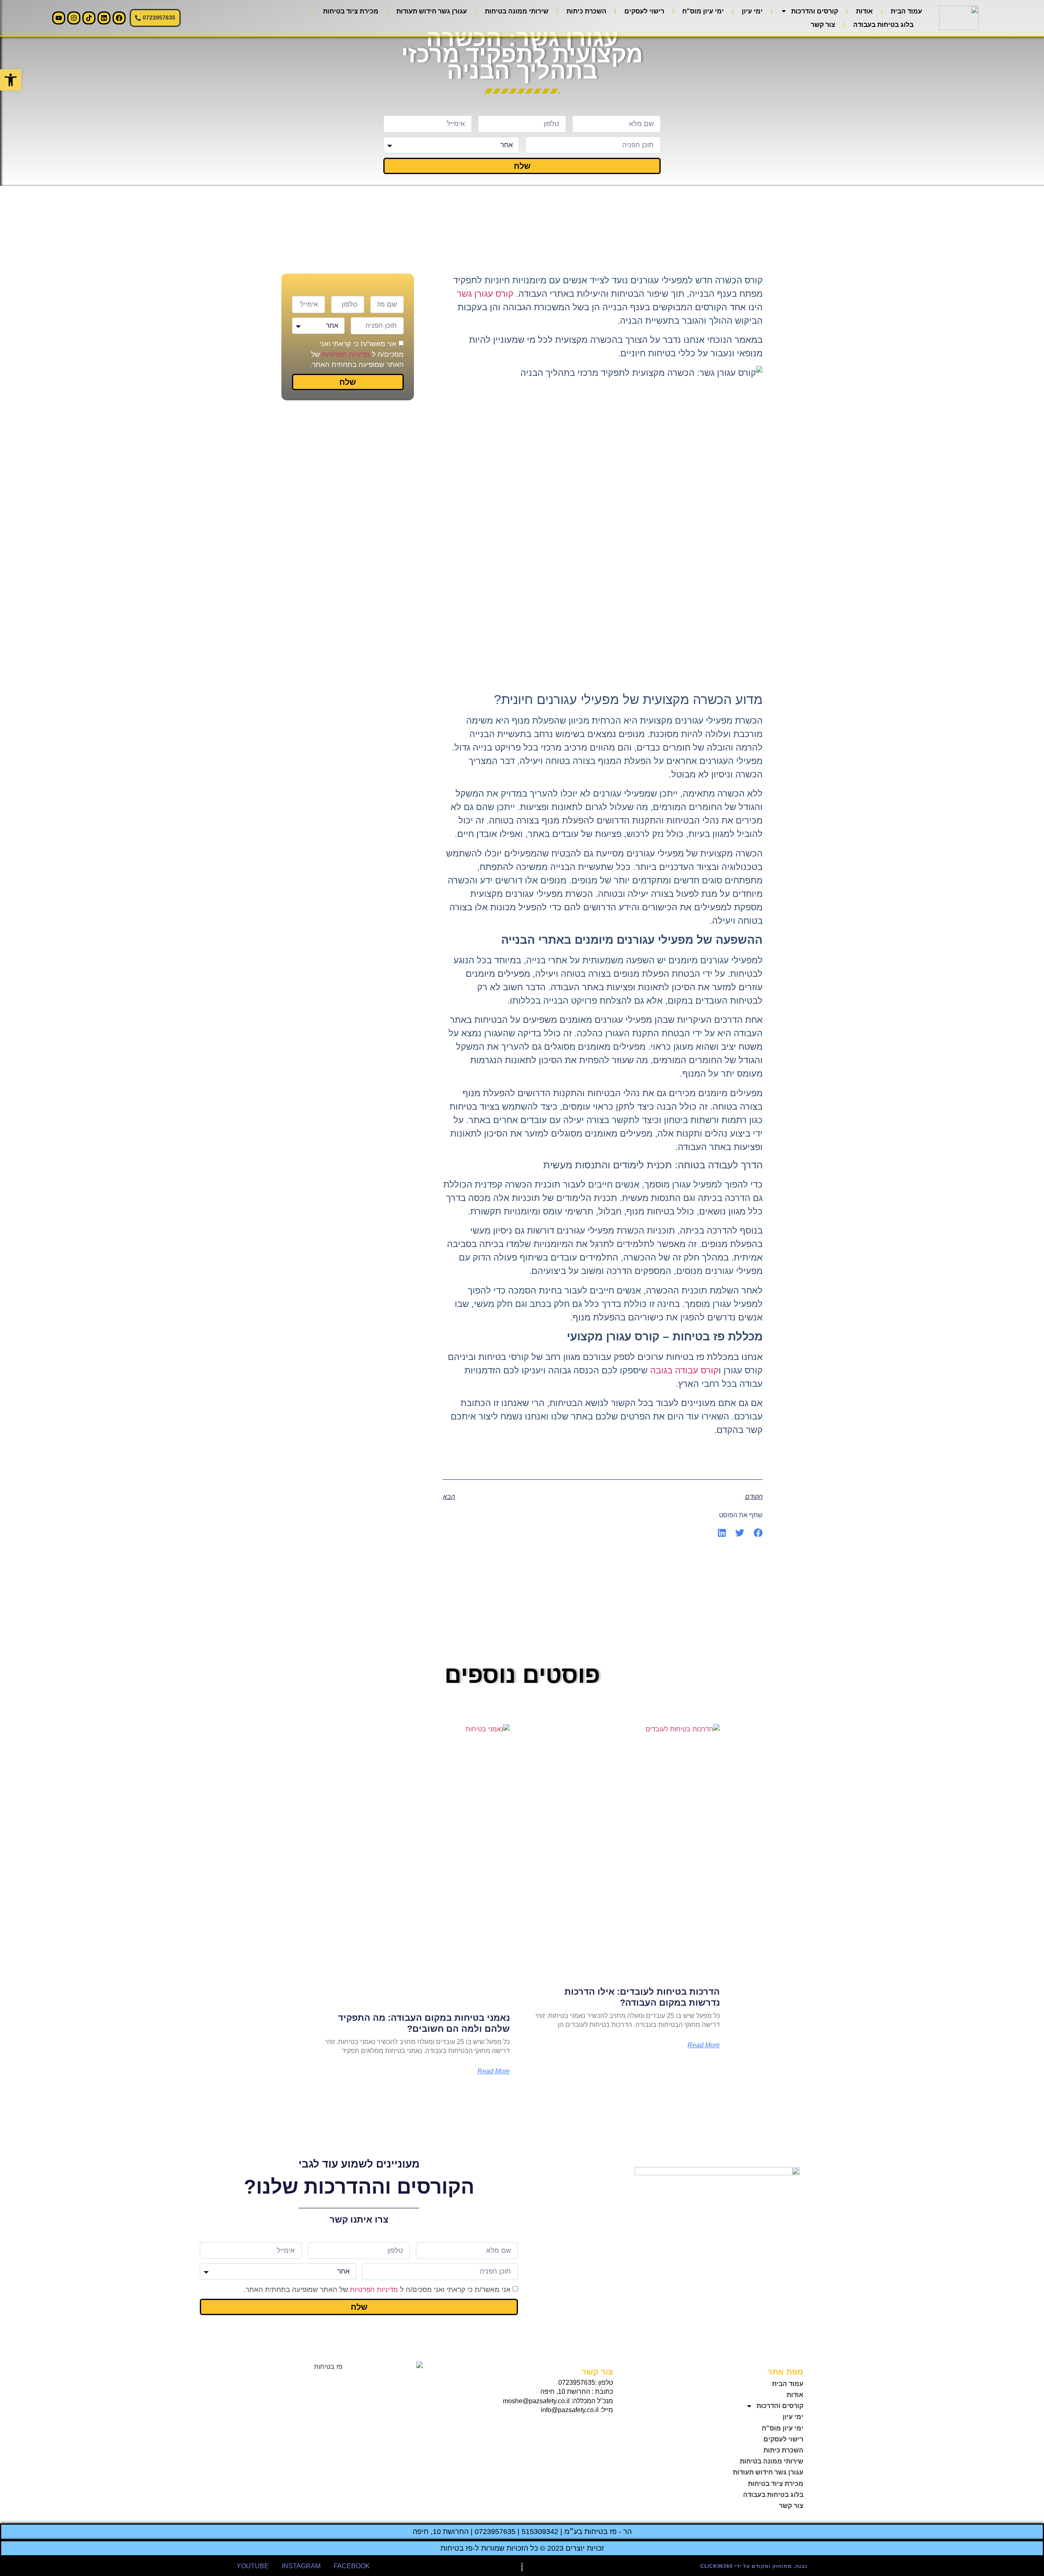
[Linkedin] (104, 18)
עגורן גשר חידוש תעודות (432, 11)
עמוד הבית (906, 11)
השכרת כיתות (586, 11)
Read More (704, 2045)
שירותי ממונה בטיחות (517, 11)
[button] (758, 1533)
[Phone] (605, 2429)
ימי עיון (752, 11)
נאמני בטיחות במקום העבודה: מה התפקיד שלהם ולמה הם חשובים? (424, 2023)
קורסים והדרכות (815, 11)
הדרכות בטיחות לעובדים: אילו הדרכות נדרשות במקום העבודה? (642, 1997)
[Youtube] (59, 18)
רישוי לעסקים (644, 11)
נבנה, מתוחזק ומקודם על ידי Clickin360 (754, 2566)
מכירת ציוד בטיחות (351, 11)
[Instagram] (74, 18)
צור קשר (823, 25)
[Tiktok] (89, 18)
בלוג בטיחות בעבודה (883, 25)
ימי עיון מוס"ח (703, 11)
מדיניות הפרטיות (346, 354)
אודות (864, 11)
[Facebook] (119, 18)
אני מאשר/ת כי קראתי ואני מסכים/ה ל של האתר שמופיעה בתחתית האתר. (357, 354)
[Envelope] (588, 2429)
